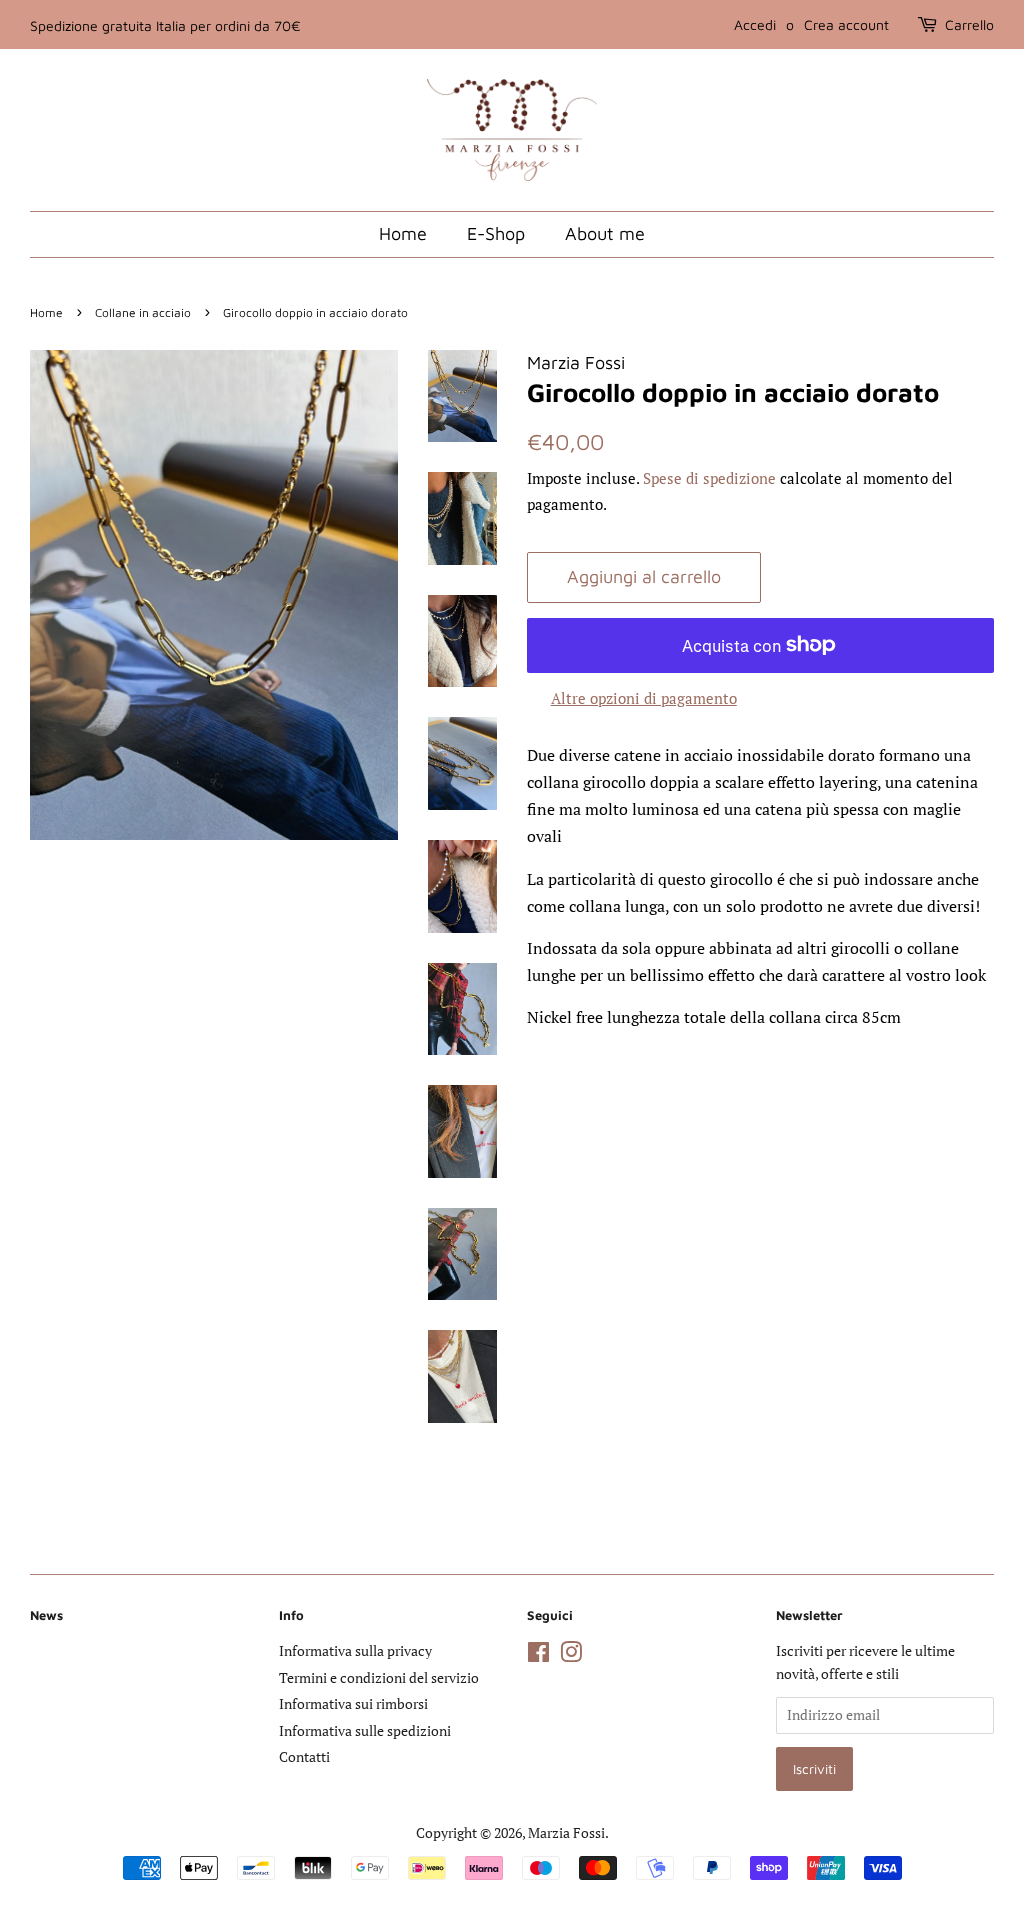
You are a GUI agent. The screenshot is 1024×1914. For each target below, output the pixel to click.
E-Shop (496, 233)
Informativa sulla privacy (355, 1651)
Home (403, 233)
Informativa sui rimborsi (353, 1704)
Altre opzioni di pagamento (644, 698)
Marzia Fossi (566, 1833)
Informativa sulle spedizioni (365, 1731)
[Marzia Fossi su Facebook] (538, 1656)
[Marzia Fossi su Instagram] (571, 1656)
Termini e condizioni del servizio (379, 1678)
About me (605, 233)
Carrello (969, 24)
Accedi (755, 24)
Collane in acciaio (143, 312)
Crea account (846, 24)
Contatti (304, 1757)
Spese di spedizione (709, 478)
